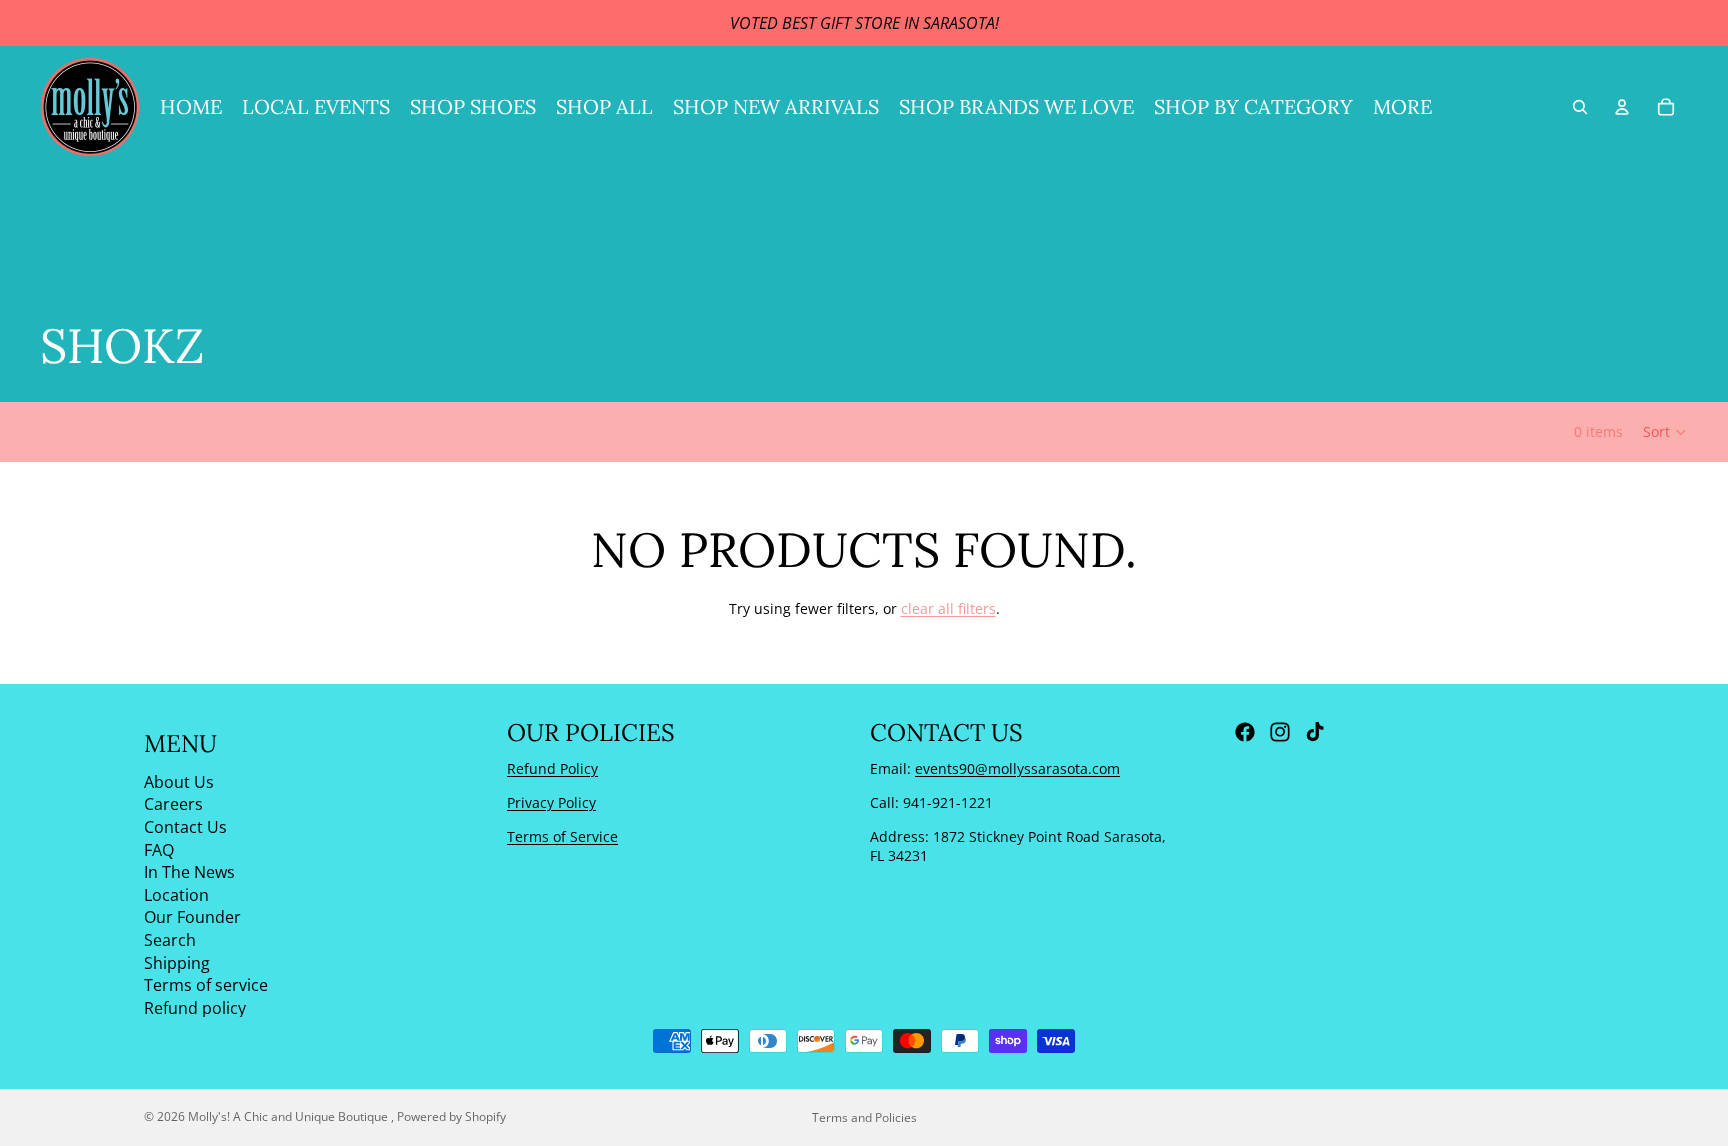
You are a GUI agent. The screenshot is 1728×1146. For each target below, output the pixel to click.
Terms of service (206, 985)
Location (176, 895)
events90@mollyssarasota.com (1017, 768)
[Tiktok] (1315, 732)
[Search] (1580, 107)
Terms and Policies (864, 1117)
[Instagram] (1280, 732)
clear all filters (948, 608)
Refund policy (195, 1007)
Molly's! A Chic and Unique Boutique (289, 1116)
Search (170, 940)
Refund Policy (552, 768)
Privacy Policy (551, 802)
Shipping (177, 962)
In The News (189, 872)
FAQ (159, 849)
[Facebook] (1245, 732)
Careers (173, 804)
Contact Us (185, 827)
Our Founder (192, 917)
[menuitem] (1402, 107)
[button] (1665, 432)
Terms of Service (562, 835)
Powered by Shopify (451, 1116)
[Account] (1622, 107)
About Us (179, 782)
